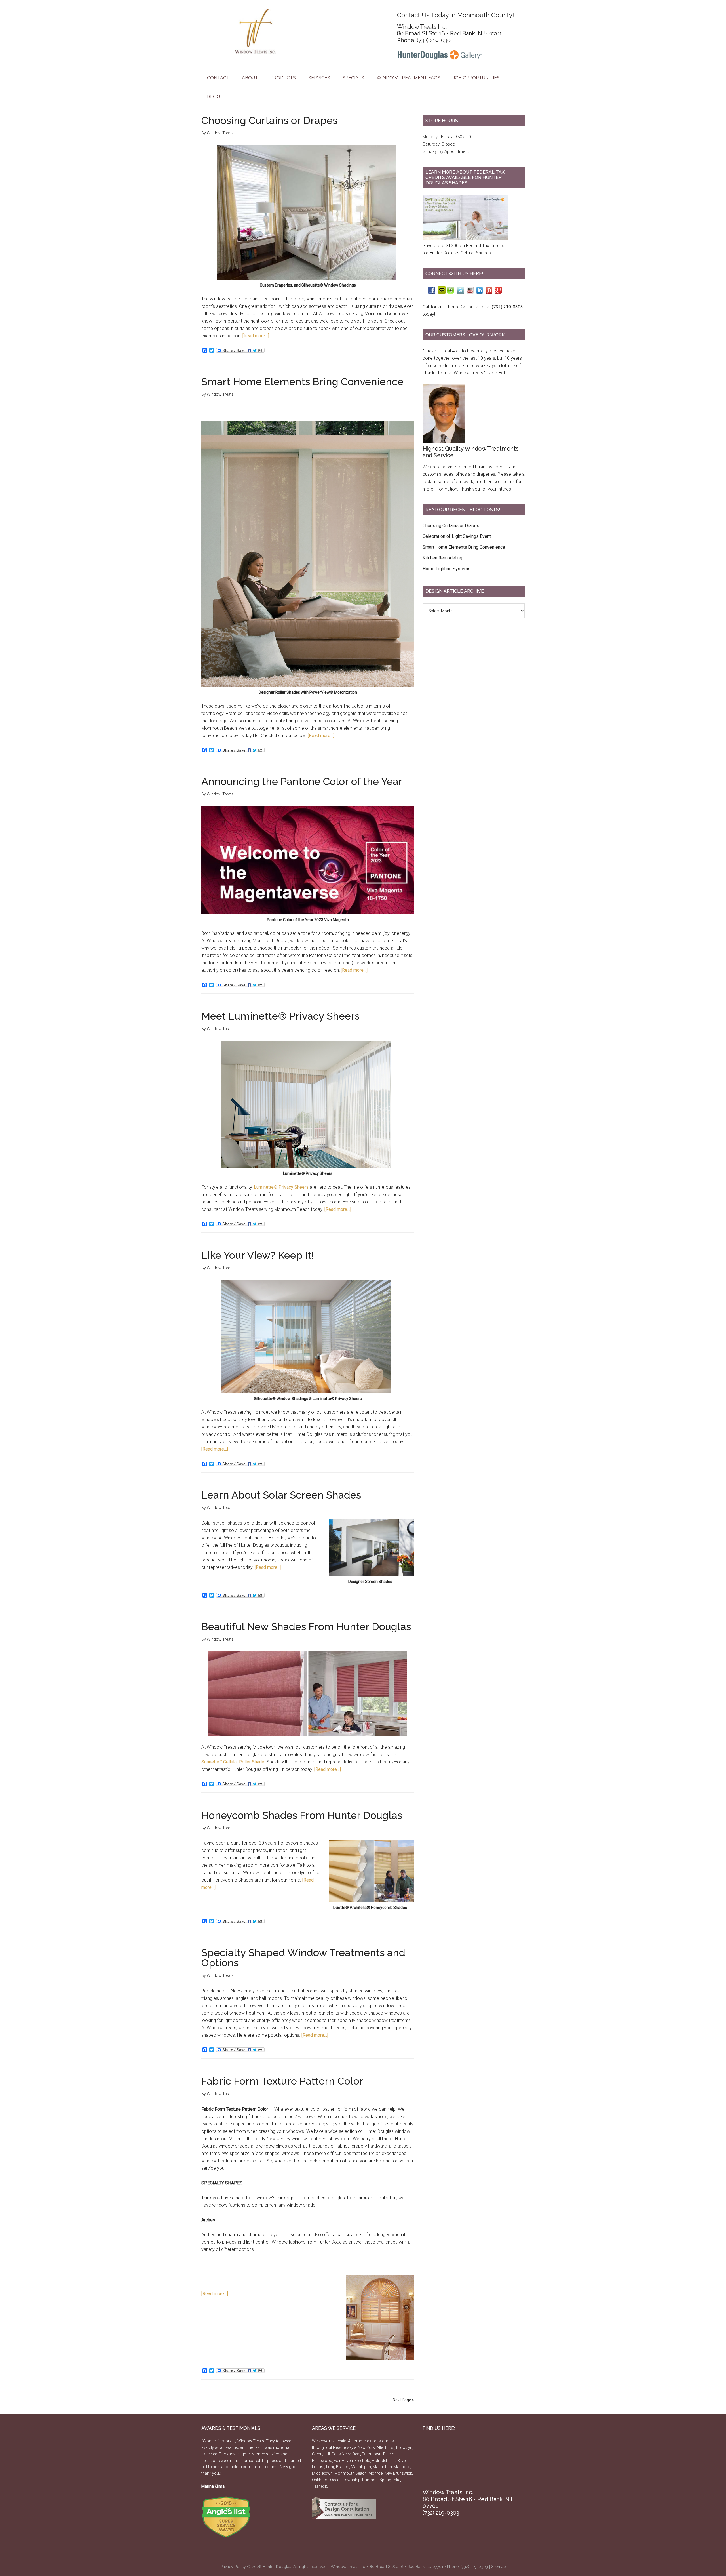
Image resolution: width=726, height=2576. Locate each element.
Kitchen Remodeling (442, 558)
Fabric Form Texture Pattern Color (282, 2081)
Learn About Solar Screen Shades (281, 1495)
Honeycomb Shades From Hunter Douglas (302, 1815)
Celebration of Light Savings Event (457, 536)
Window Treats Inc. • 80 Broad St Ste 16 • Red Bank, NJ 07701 (387, 2567)
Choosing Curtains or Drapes (269, 120)
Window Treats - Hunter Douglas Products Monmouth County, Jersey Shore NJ (255, 31)
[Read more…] (256, 336)
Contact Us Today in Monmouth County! (456, 15)
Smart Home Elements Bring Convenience (302, 382)
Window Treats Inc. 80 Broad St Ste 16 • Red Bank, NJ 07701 (449, 30)
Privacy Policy (233, 2567)
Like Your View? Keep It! (258, 1255)
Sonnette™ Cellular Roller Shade (233, 1762)
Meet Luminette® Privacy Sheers (280, 1016)
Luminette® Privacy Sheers (281, 1187)
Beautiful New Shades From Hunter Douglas (306, 1626)
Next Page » (403, 2400)
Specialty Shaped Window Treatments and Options (303, 1958)
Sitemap (499, 2567)
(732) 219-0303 (435, 40)
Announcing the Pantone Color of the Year (302, 781)
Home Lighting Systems (447, 569)
